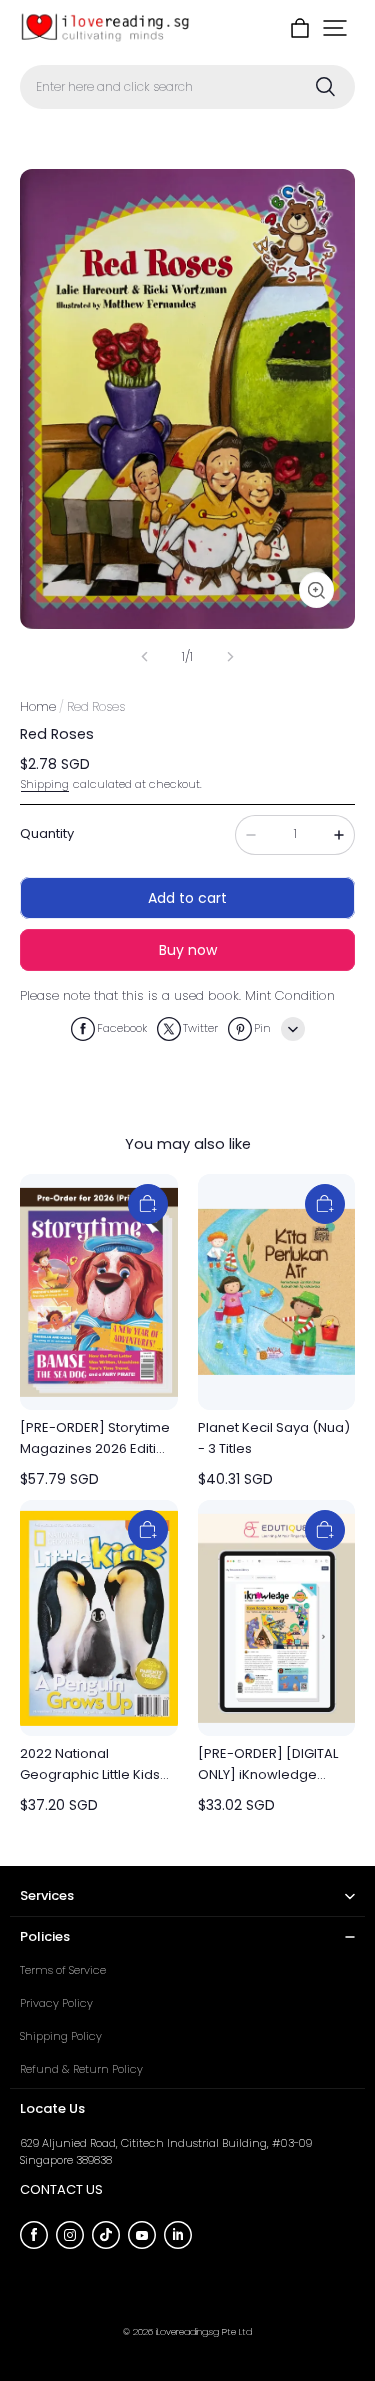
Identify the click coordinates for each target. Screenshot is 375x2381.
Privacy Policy (56, 2003)
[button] (335, 28)
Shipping (45, 784)
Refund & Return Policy (81, 2069)
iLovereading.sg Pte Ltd (204, 2331)
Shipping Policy (61, 2036)
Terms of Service (63, 1970)
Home (38, 706)
